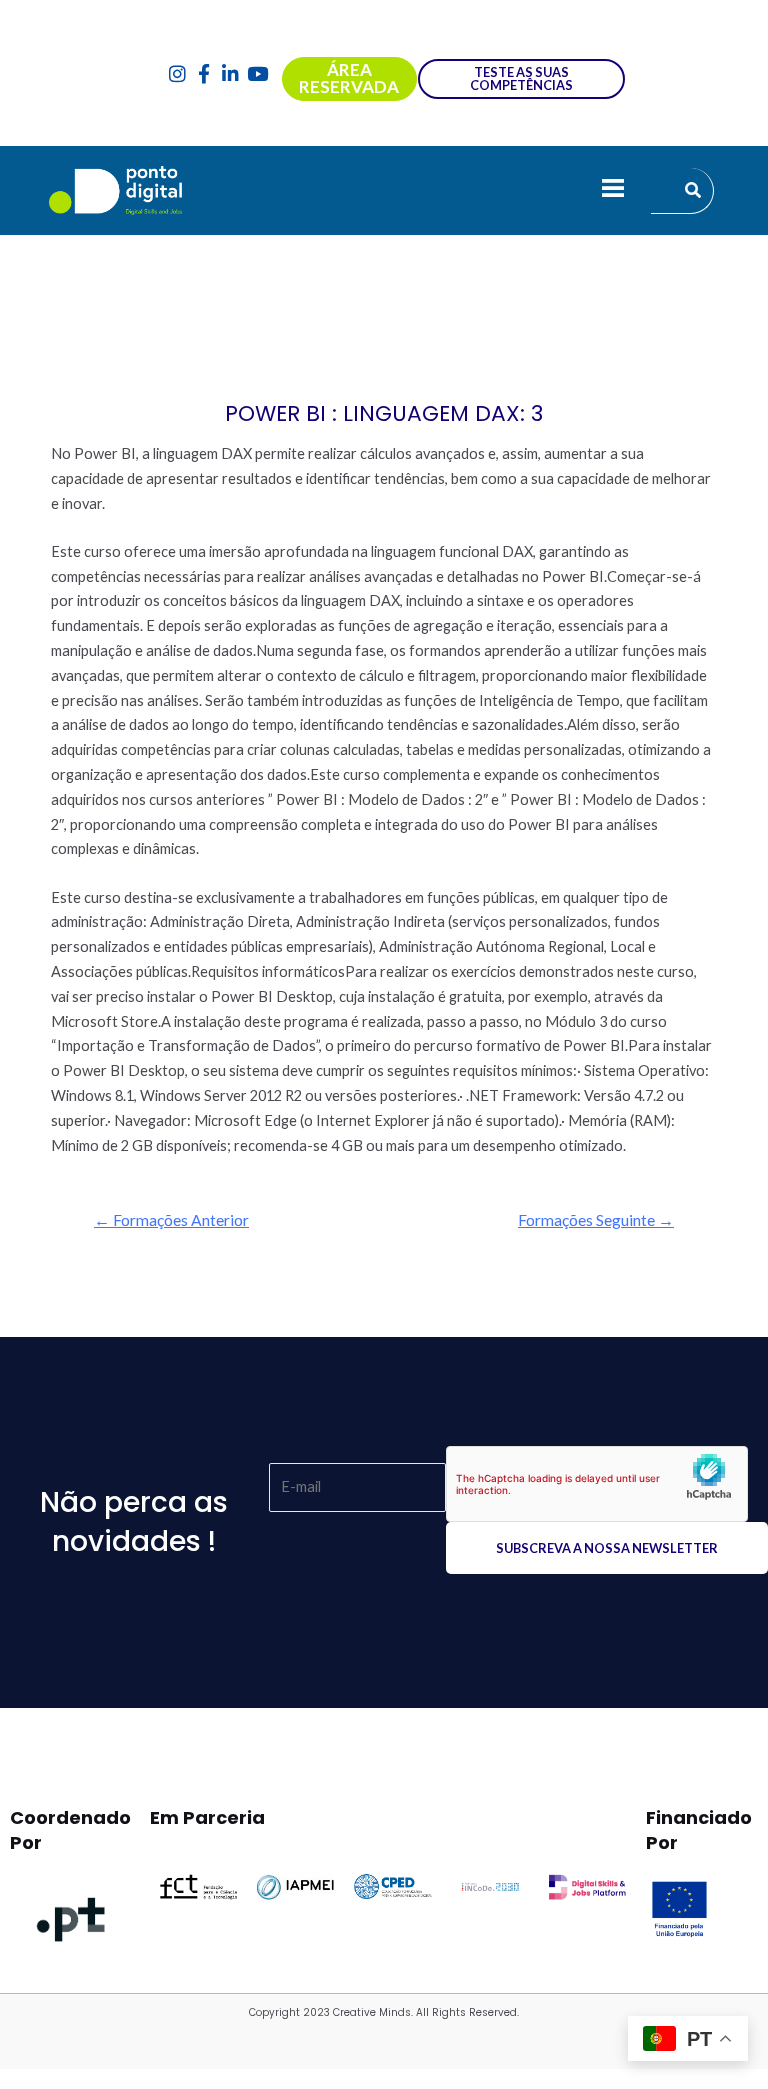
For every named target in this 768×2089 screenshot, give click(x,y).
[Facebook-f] (204, 73)
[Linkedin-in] (230, 73)
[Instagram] (177, 73)
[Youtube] (257, 73)
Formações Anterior (171, 1220)
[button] (612, 191)
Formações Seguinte (596, 1220)
